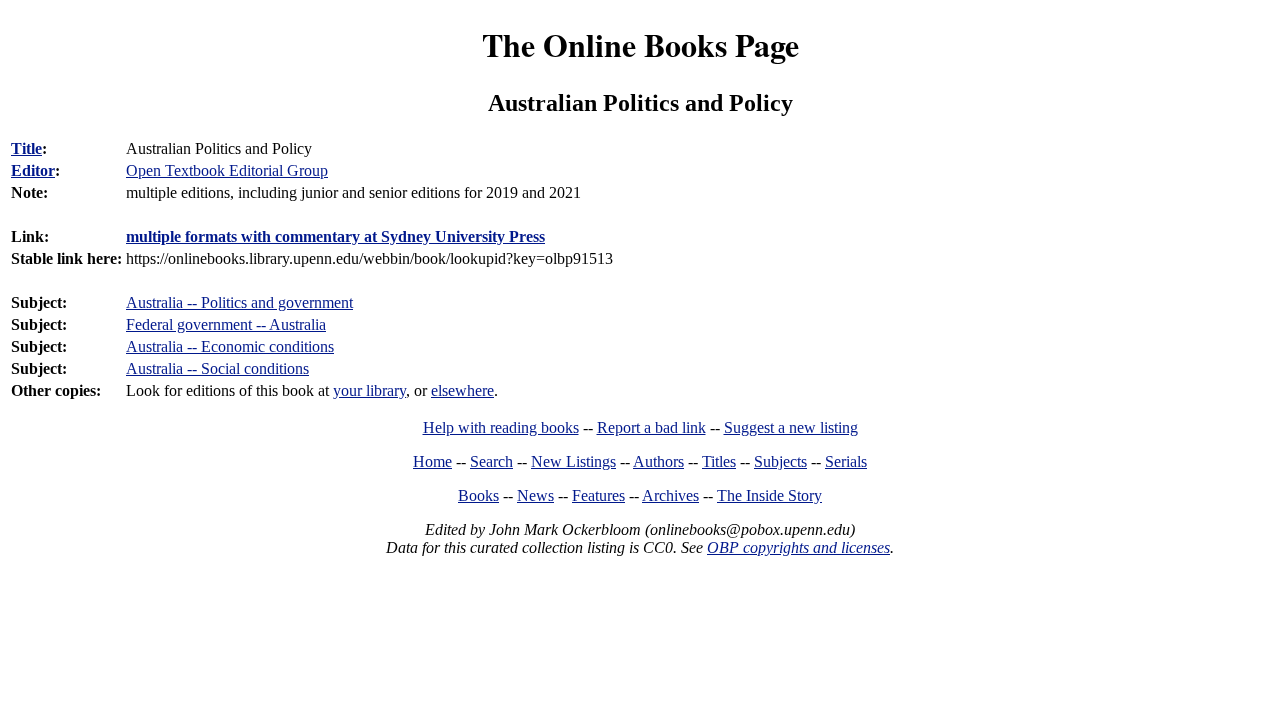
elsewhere (462, 390)
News (535, 495)
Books (478, 495)
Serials (846, 461)
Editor (33, 170)
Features (598, 495)
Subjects (780, 461)
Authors (658, 461)
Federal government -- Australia (226, 324)
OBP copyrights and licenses (798, 547)
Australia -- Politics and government (239, 302)
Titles (719, 461)
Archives (670, 495)
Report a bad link (651, 427)
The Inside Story (769, 495)
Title (26, 148)
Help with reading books (501, 427)
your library (369, 390)
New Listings (573, 461)
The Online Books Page (640, 44)
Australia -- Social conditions (217, 368)
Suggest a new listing (791, 427)
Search (491, 461)
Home (432, 461)
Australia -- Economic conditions (230, 346)
